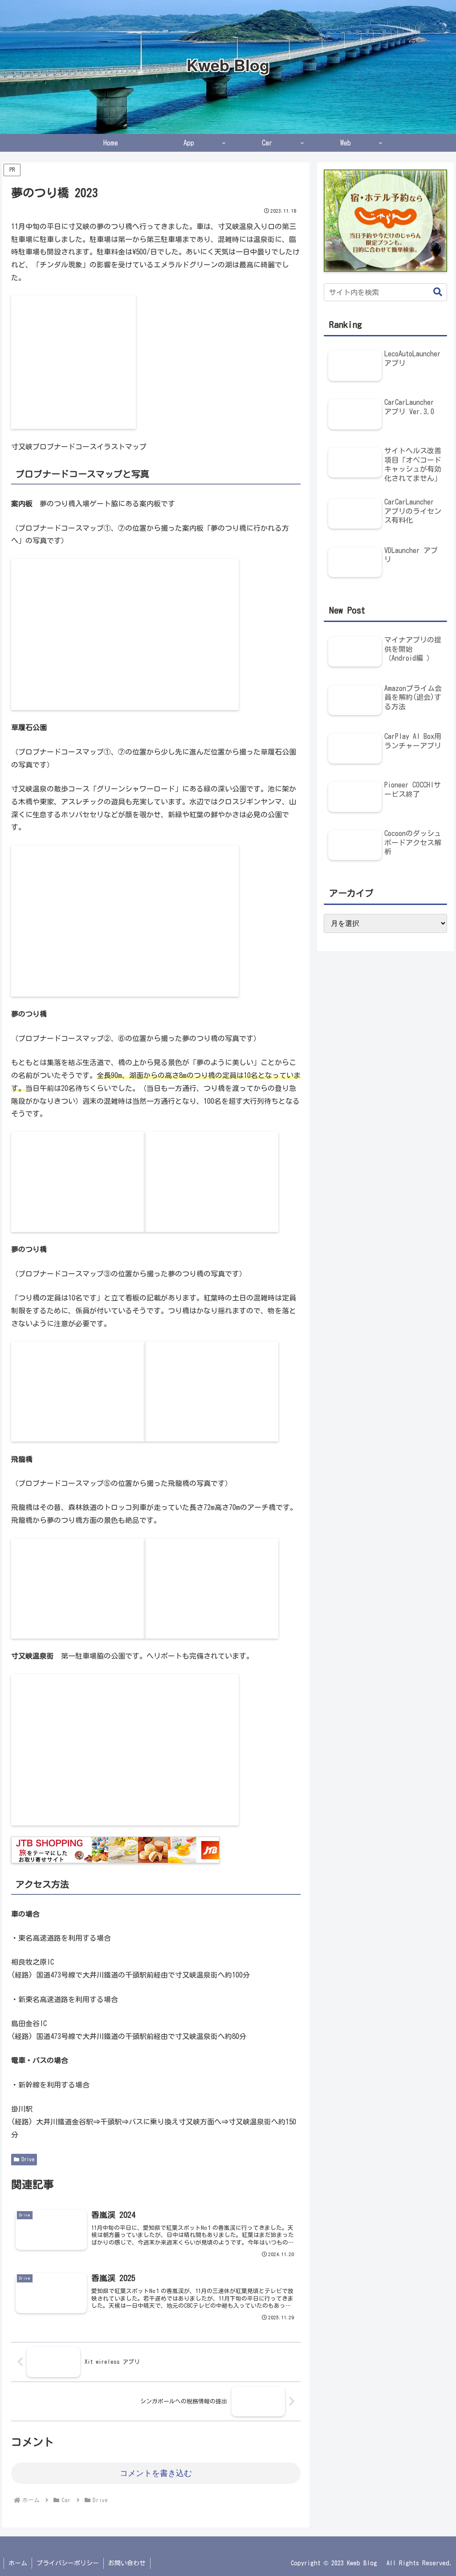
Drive (28, 2159)
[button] (433, 292)
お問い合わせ (127, 2563)
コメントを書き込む (156, 2473)
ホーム (18, 2563)
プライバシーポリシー (68, 2563)
